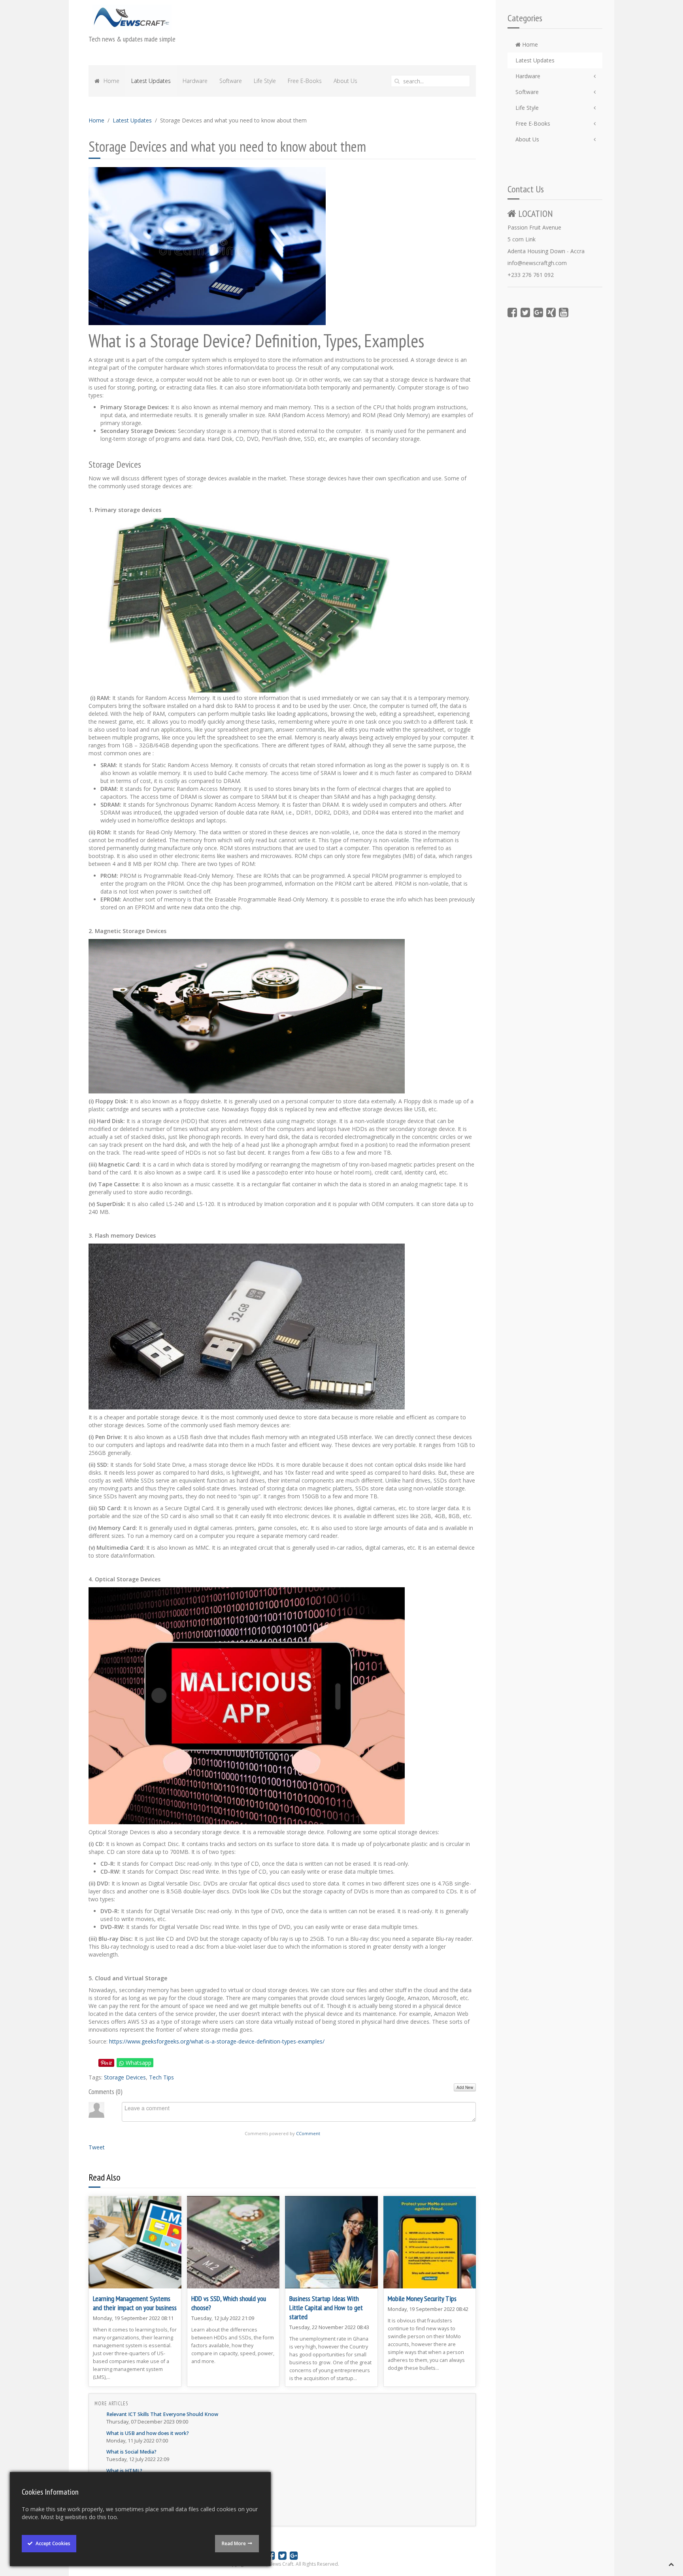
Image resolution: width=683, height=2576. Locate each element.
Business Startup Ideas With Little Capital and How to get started (326, 2308)
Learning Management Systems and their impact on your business (135, 2303)
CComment (308, 2133)
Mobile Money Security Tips (422, 2298)
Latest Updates (535, 60)
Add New (465, 2087)
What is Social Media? (131, 2452)
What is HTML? (124, 2471)
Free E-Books (533, 123)
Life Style (527, 108)
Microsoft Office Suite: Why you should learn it (161, 2490)
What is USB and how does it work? (148, 2433)
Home (529, 44)
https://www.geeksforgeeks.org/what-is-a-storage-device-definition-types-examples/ (217, 2041)
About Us (527, 139)
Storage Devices (125, 2077)
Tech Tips (161, 2077)
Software (527, 92)
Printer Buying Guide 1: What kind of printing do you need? (176, 2509)
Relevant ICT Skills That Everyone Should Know (162, 2414)
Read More (234, 2543)
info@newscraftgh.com (537, 263)
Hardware (528, 76)
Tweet (97, 2147)
